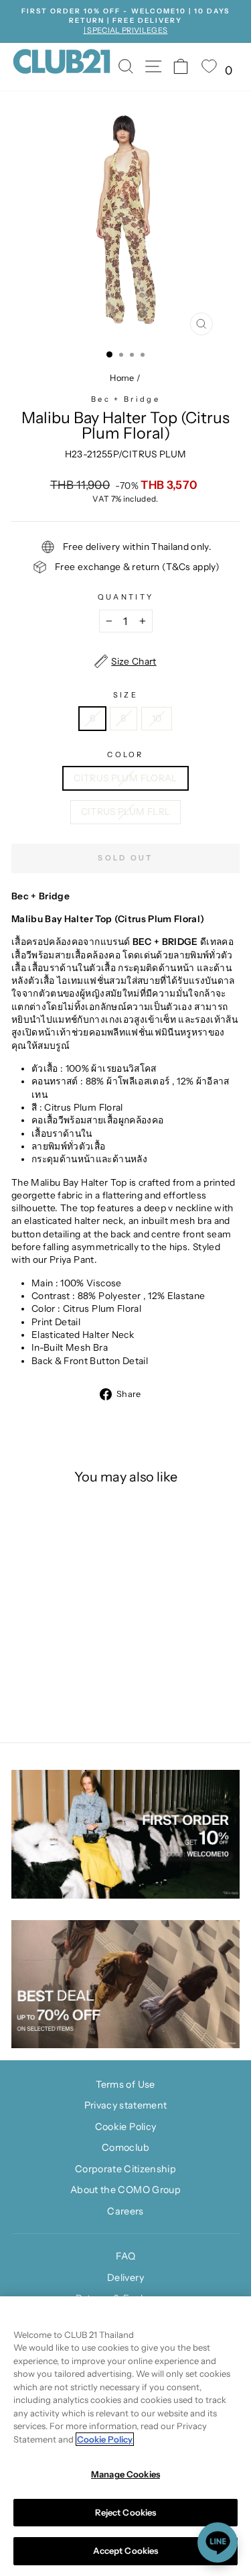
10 (157, 718)
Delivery (125, 2278)
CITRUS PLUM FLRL (126, 811)
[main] (125, 2436)
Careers (125, 2211)
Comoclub (125, 2147)
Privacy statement (126, 2105)
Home (122, 378)
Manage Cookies (125, 2474)
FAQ (125, 2256)
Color (125, 754)
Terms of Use (125, 2084)
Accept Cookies (126, 2551)
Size (125, 695)
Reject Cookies (126, 2512)
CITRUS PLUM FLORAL (125, 778)
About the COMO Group (125, 2190)
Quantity (126, 597)
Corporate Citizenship (125, 2169)
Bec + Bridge (125, 399)
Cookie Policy (126, 2127)
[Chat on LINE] (218, 2542)
